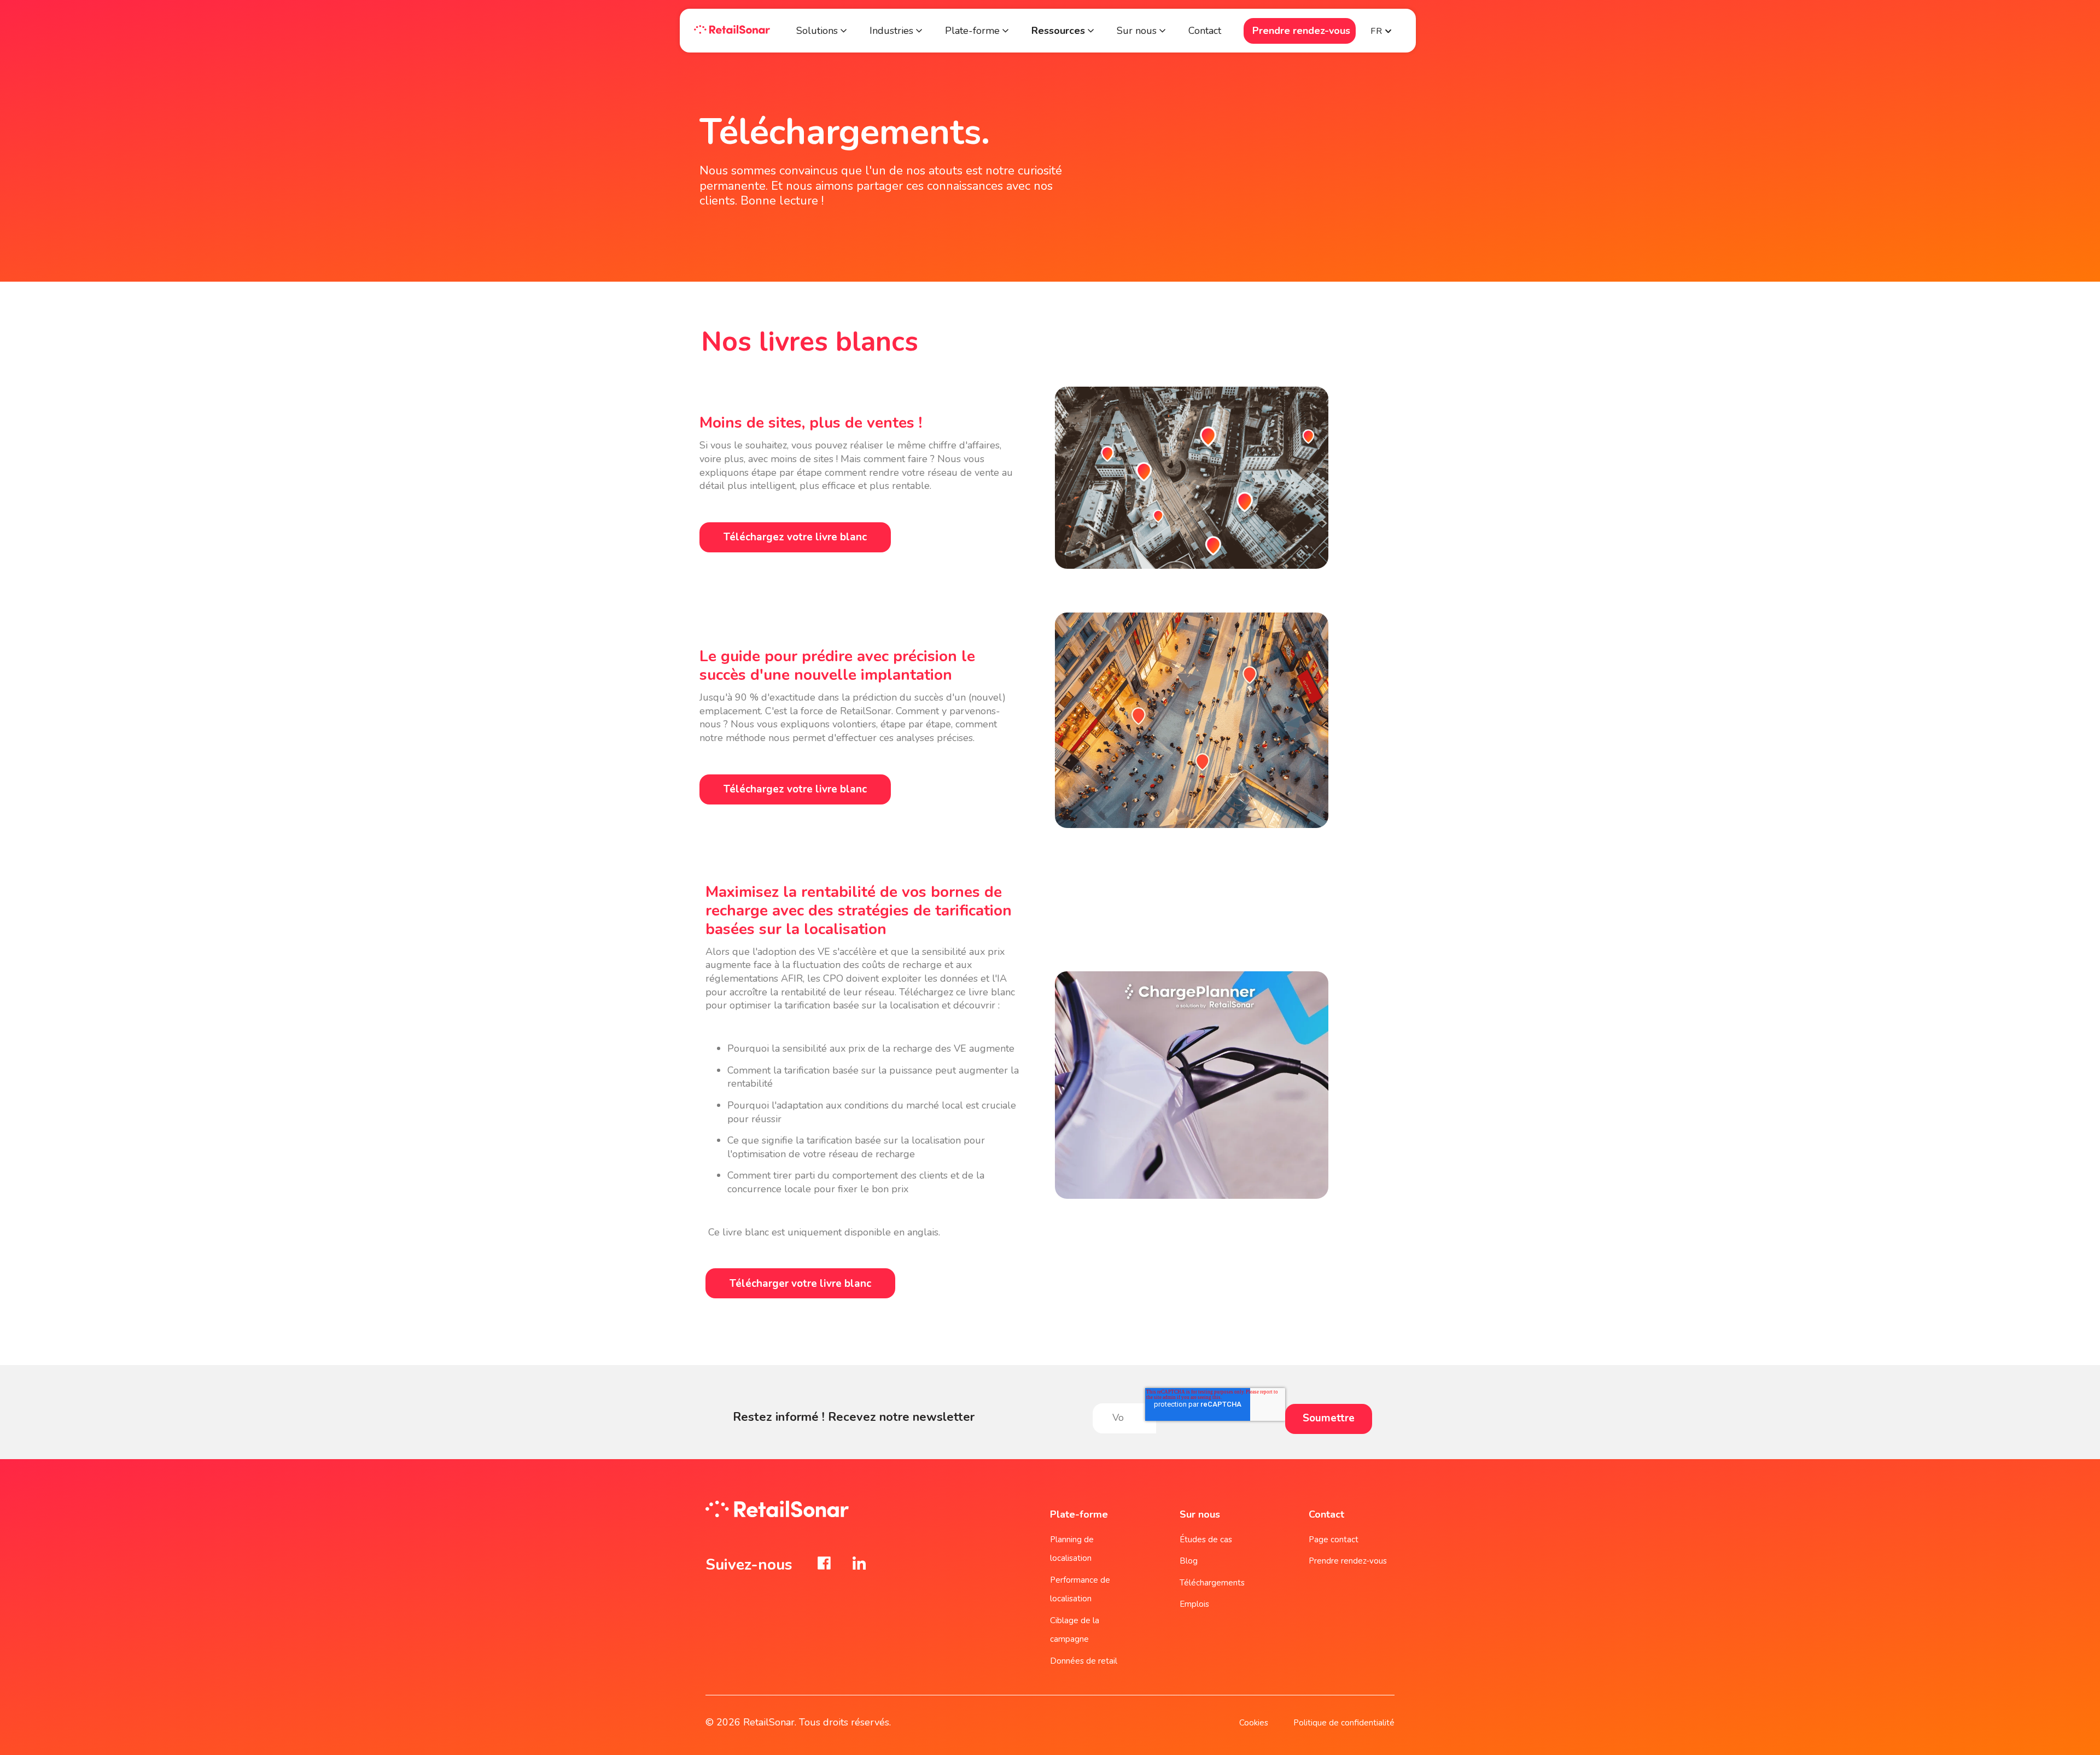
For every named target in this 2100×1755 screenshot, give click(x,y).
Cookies (1254, 1723)
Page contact (1334, 1540)
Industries (891, 31)
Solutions (817, 31)
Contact (1205, 31)
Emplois (1194, 1604)
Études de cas (1206, 1540)
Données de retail (1084, 1661)
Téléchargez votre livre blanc (795, 537)
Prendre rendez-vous (1301, 31)
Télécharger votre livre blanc (800, 1284)
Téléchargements (1212, 1583)
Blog (1189, 1561)
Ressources (1058, 31)
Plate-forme (974, 31)
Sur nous (1137, 31)
